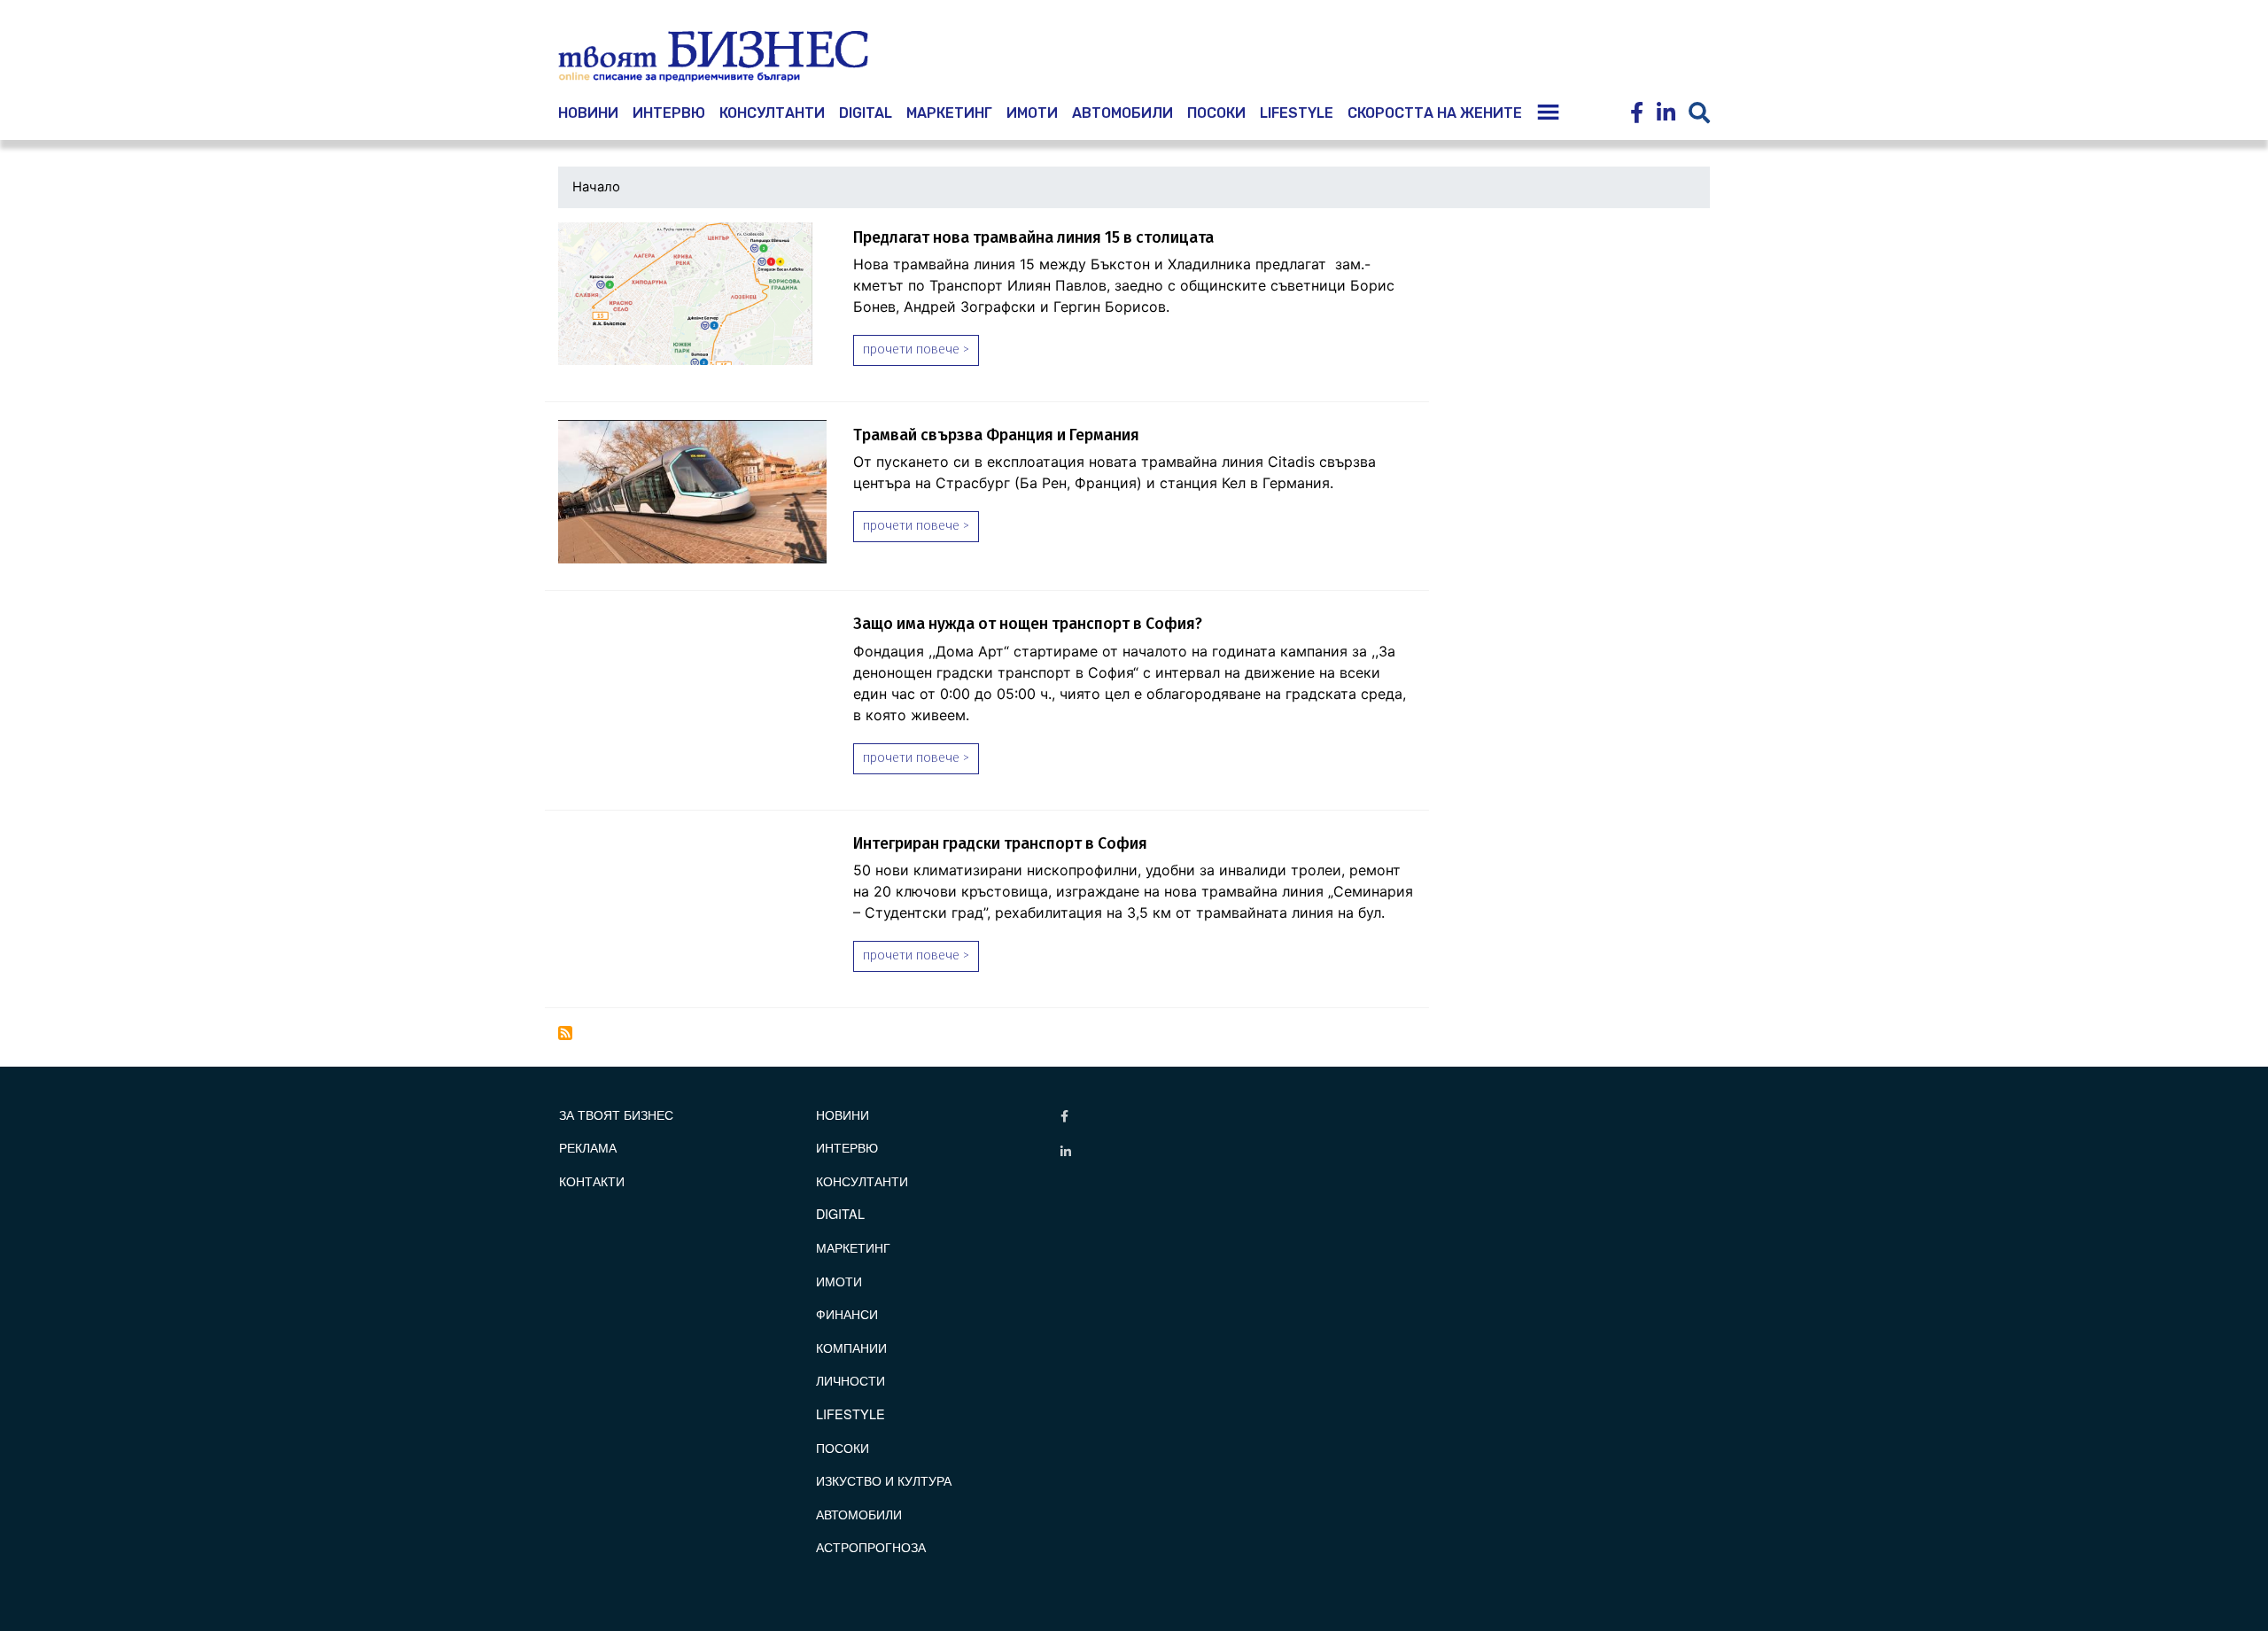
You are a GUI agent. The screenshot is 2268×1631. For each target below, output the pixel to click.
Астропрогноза (871, 1546)
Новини (843, 1114)
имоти (1032, 113)
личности (850, 1380)
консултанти (772, 113)
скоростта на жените (1435, 113)
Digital (866, 113)
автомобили (1122, 113)
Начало (596, 187)
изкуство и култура (884, 1480)
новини (588, 113)
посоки (1216, 113)
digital (840, 1213)
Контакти (592, 1181)
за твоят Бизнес (616, 1114)
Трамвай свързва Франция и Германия (996, 435)
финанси (847, 1313)
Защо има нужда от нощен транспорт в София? (1028, 624)
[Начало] (713, 57)
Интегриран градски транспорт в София (1000, 844)
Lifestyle (1297, 113)
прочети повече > (916, 349)
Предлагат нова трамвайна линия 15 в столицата (1033, 238)
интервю (669, 113)
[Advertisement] (1576, 334)
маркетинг (949, 113)
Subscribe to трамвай (565, 1033)
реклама (588, 1147)
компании (851, 1347)
